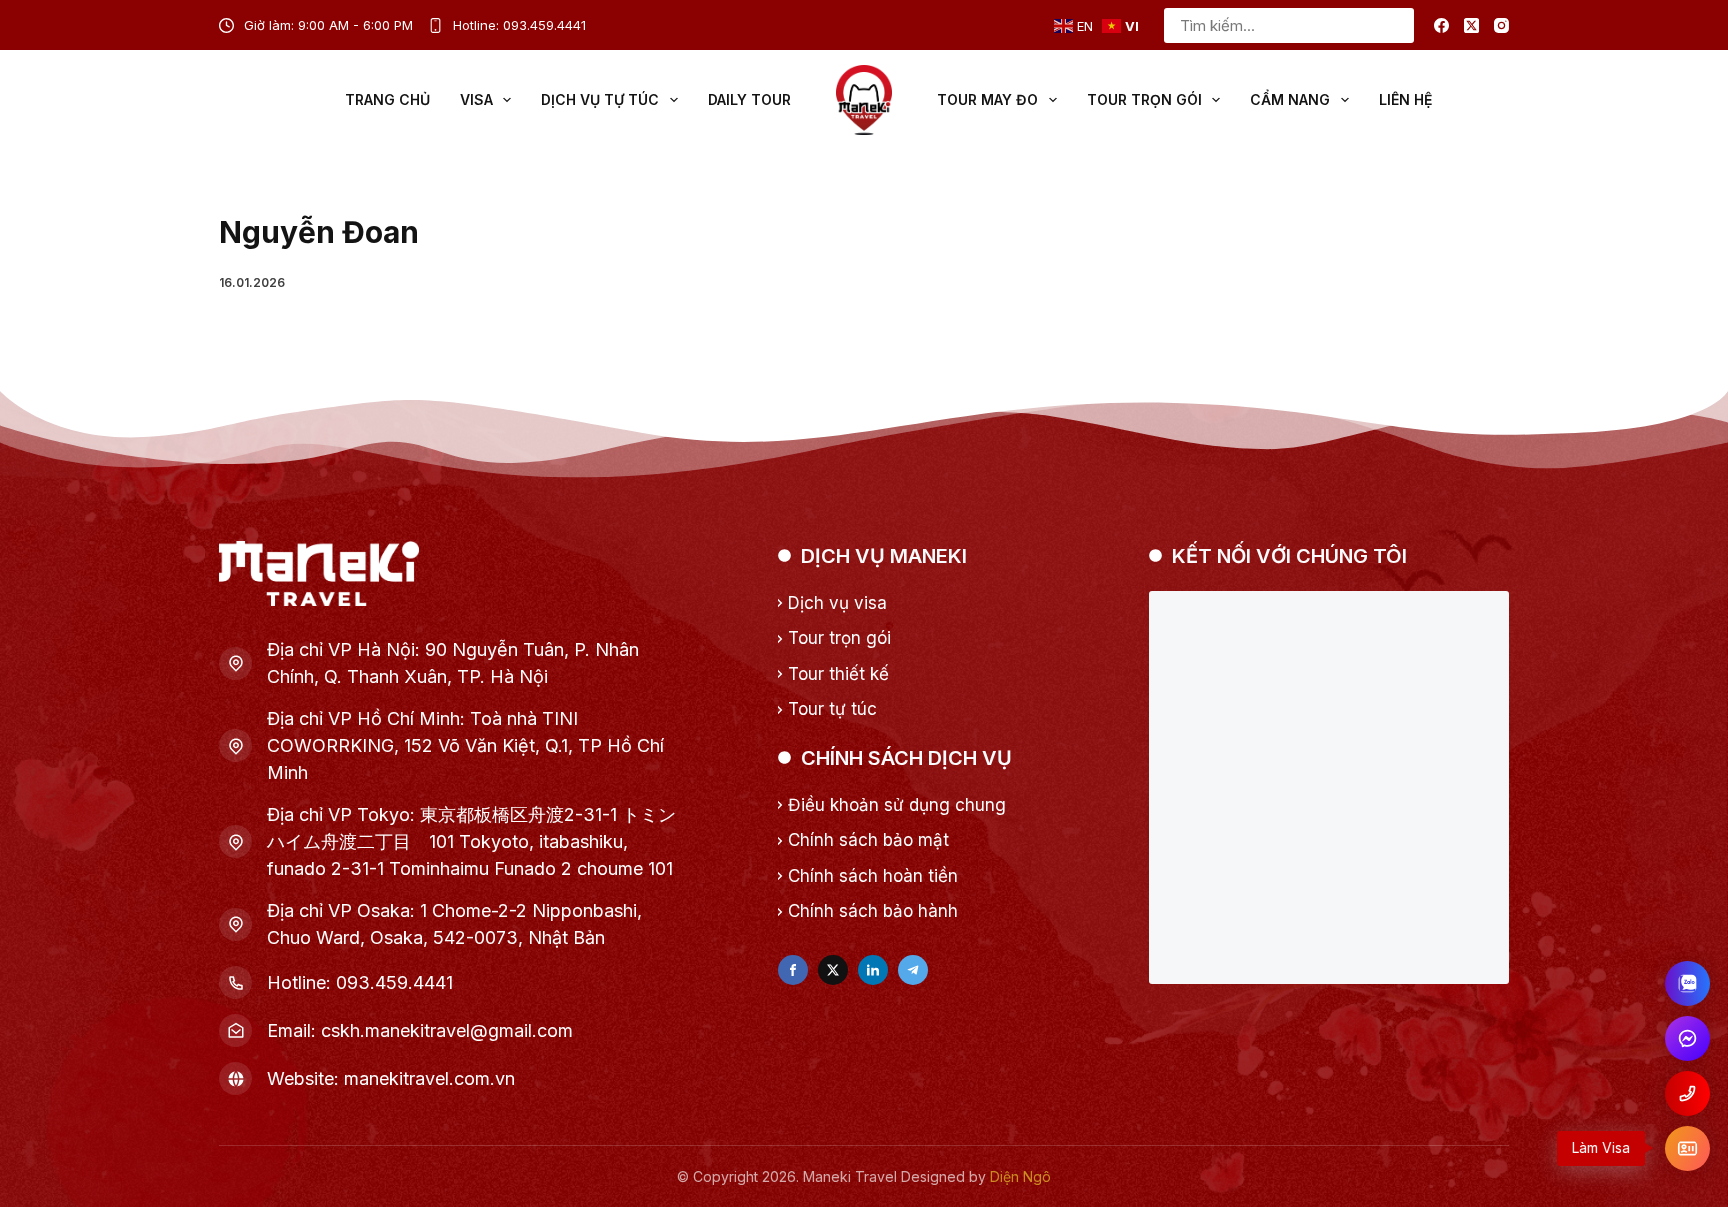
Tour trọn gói (1144, 99)
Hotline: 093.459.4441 (519, 25)
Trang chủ (387, 99)
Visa (476, 99)
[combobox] (1272, 25)
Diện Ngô (1020, 1176)
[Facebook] (1441, 25)
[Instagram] (1501, 25)
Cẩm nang (1290, 99)
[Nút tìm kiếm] (1396, 25)
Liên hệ (1405, 99)
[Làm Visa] (1687, 1148)
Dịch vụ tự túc (600, 99)
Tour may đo (987, 99)
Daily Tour (749, 99)
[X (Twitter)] (1471, 25)
